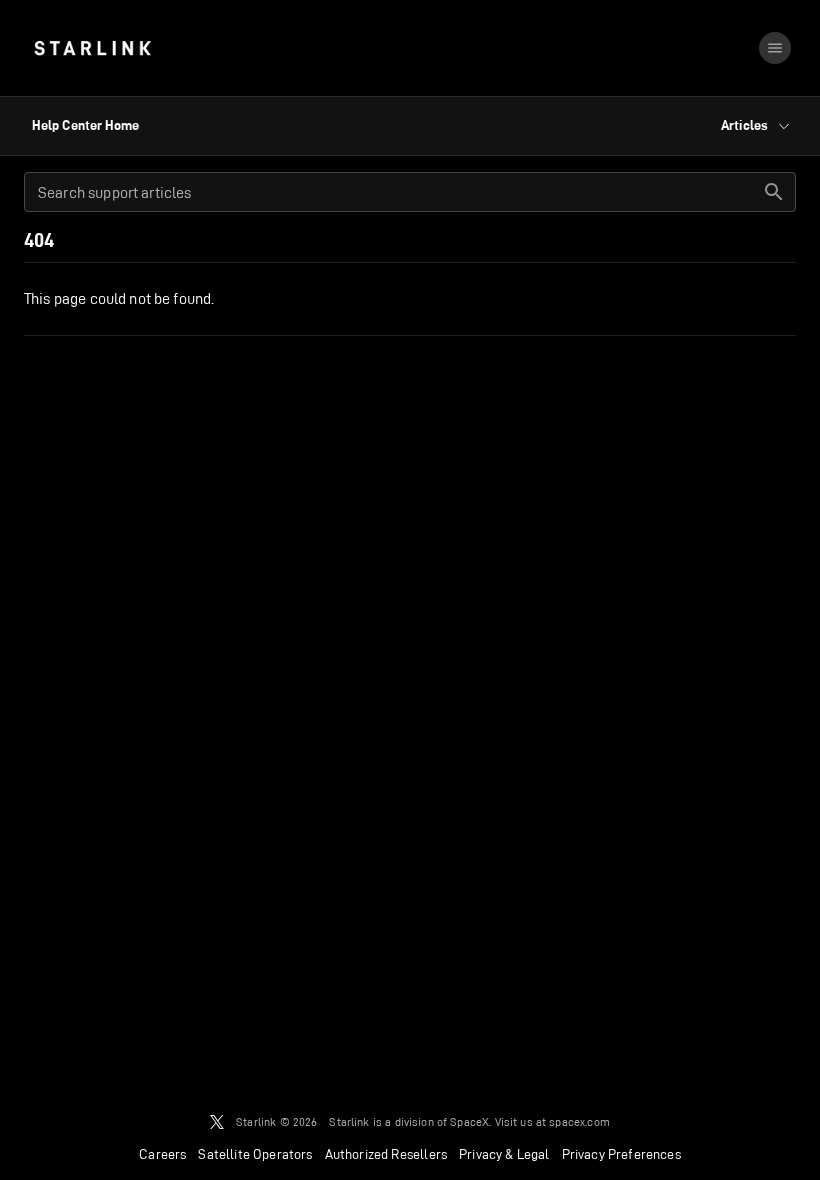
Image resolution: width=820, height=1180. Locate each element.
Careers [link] (162, 1154)
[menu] (775, 48)
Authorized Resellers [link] (386, 1154)
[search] (774, 192)
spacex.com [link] (579, 1121)
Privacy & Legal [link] (504, 1154)
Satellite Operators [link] (255, 1154)
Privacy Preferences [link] (621, 1154)
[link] (92, 48)
